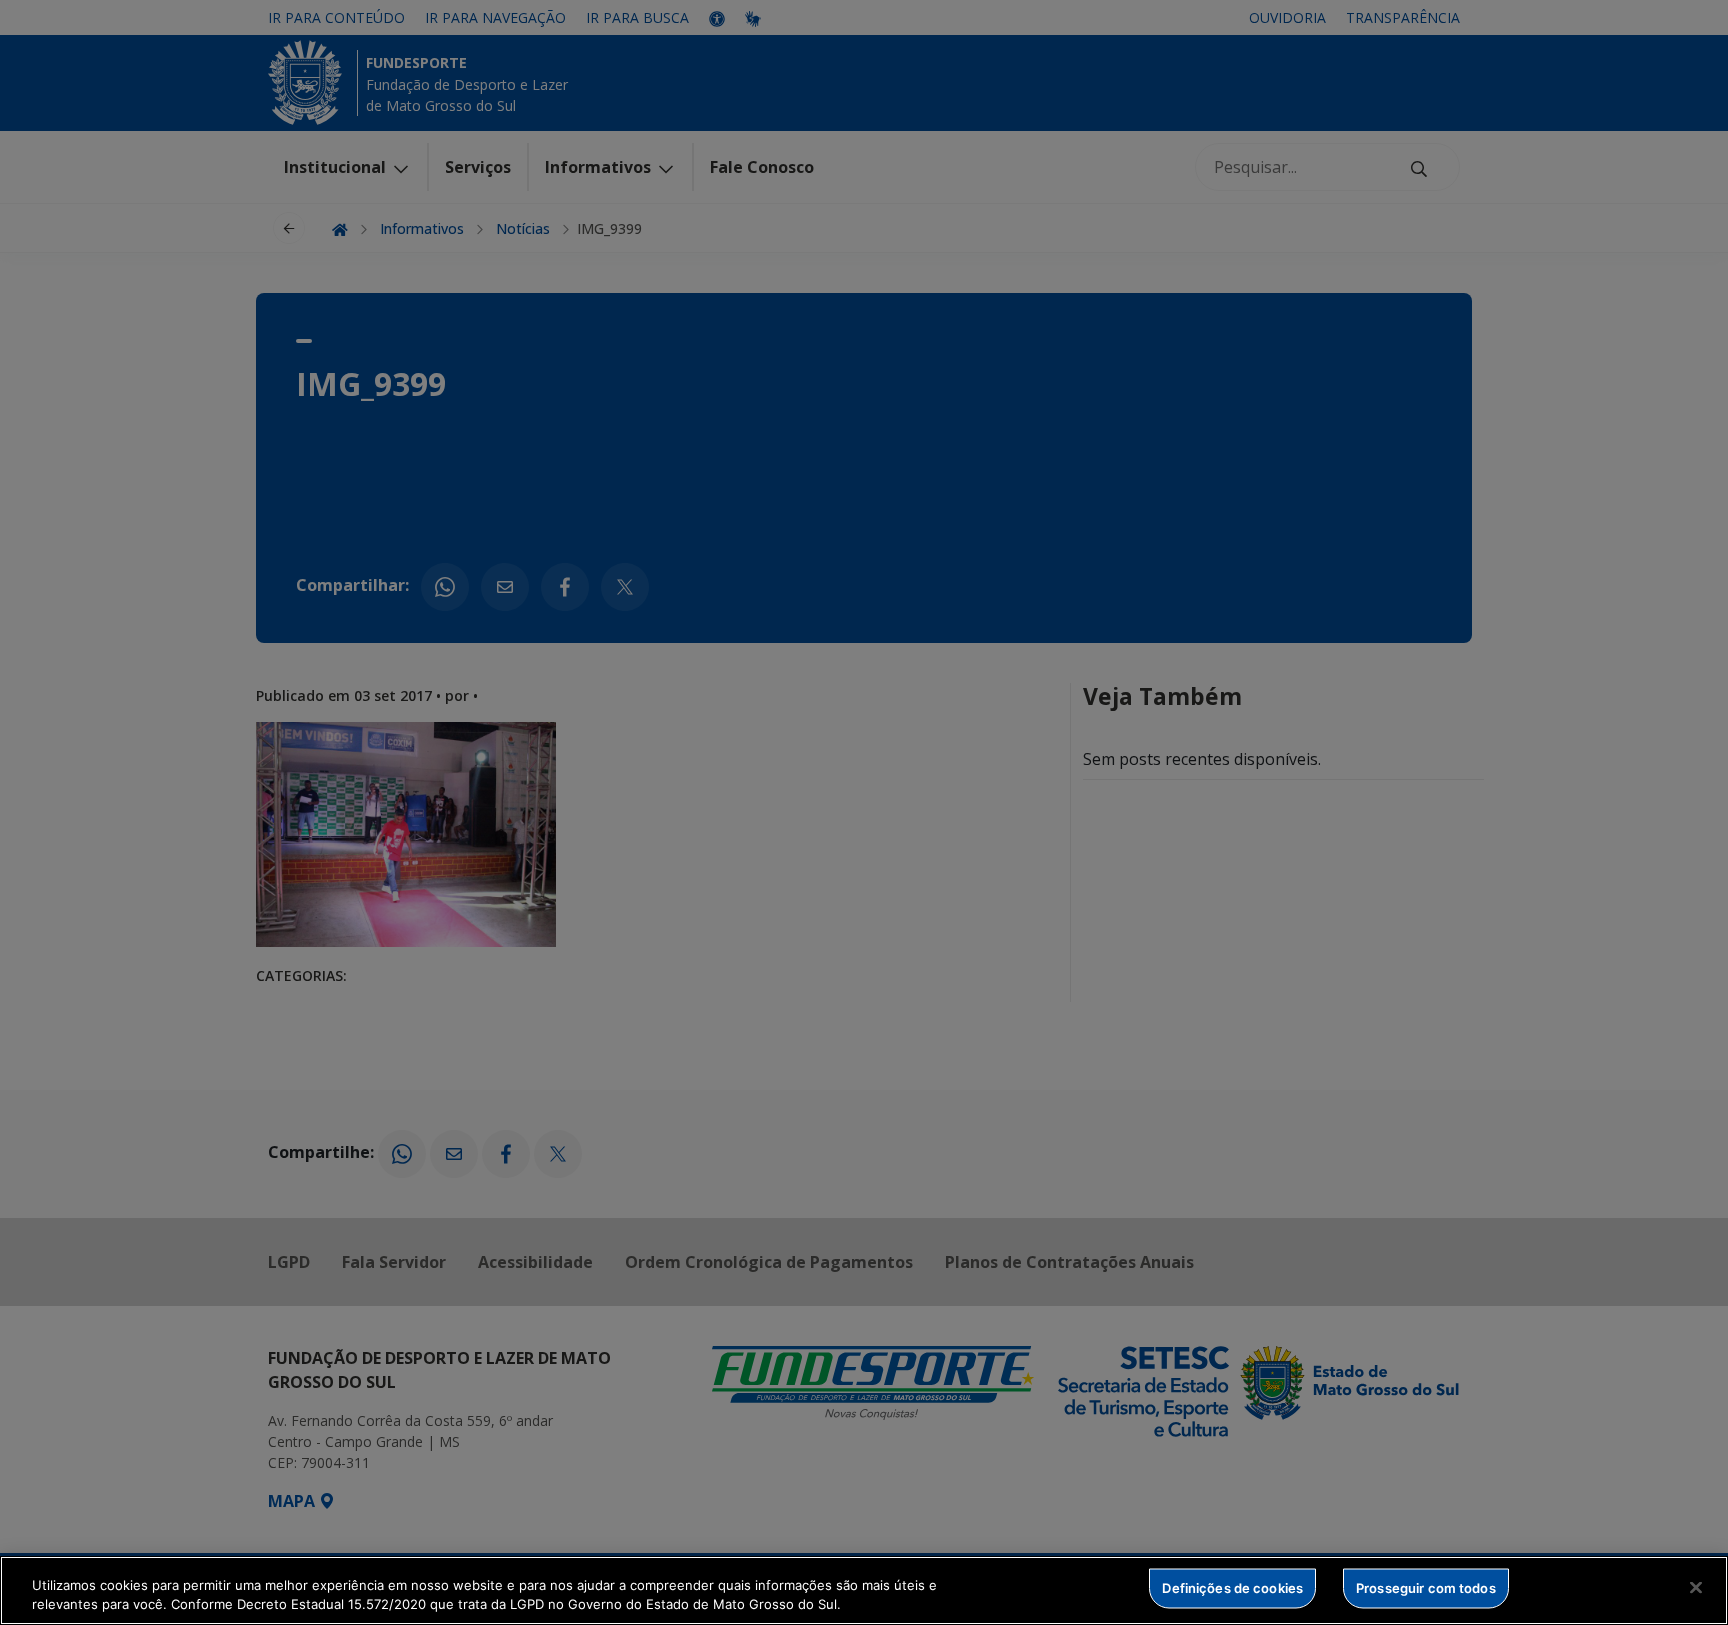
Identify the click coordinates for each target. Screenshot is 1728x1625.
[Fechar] (1696, 1588)
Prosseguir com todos (1426, 1588)
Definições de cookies (1232, 1588)
